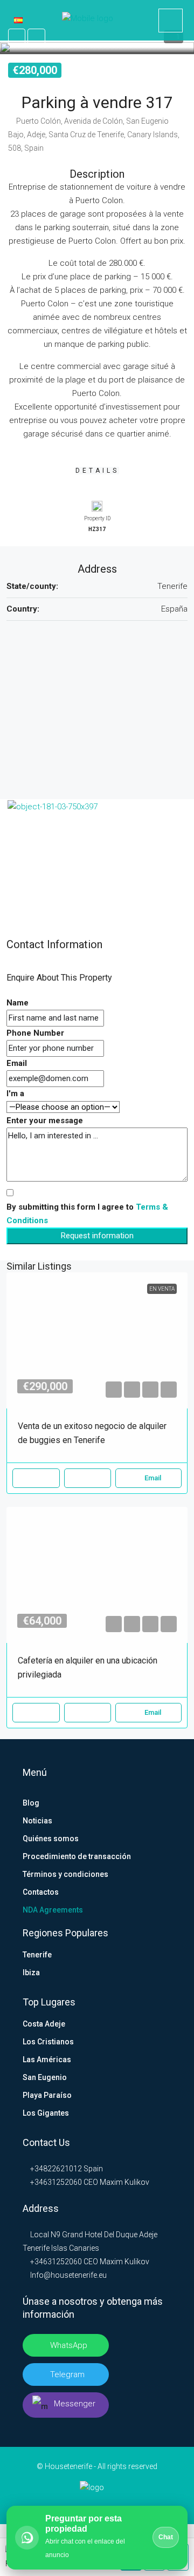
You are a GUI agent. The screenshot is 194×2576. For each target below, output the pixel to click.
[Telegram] (114, 2504)
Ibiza (31, 1973)
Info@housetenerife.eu (68, 2275)
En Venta (162, 1289)
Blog (31, 1803)
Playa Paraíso (47, 2095)
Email (17, 1063)
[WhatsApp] (131, 2504)
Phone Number (35, 1033)
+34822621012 (55, 2169)
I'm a (15, 1094)
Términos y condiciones (65, 1874)
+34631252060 (55, 2182)
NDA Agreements (53, 1910)
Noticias (37, 1821)
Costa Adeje (44, 2024)
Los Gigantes (46, 2113)
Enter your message (45, 1121)
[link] (97, 1340)
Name (18, 1003)
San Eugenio (45, 2077)
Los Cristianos (48, 2042)
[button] (97, 47)
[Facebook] (63, 2504)
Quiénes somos (51, 1839)
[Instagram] (97, 2504)
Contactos (41, 1892)
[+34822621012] (171, 21)
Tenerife (37, 1955)
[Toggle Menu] (16, 22)
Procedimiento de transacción (77, 1856)
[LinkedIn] (80, 2504)
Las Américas (47, 2060)
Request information (97, 1236)
